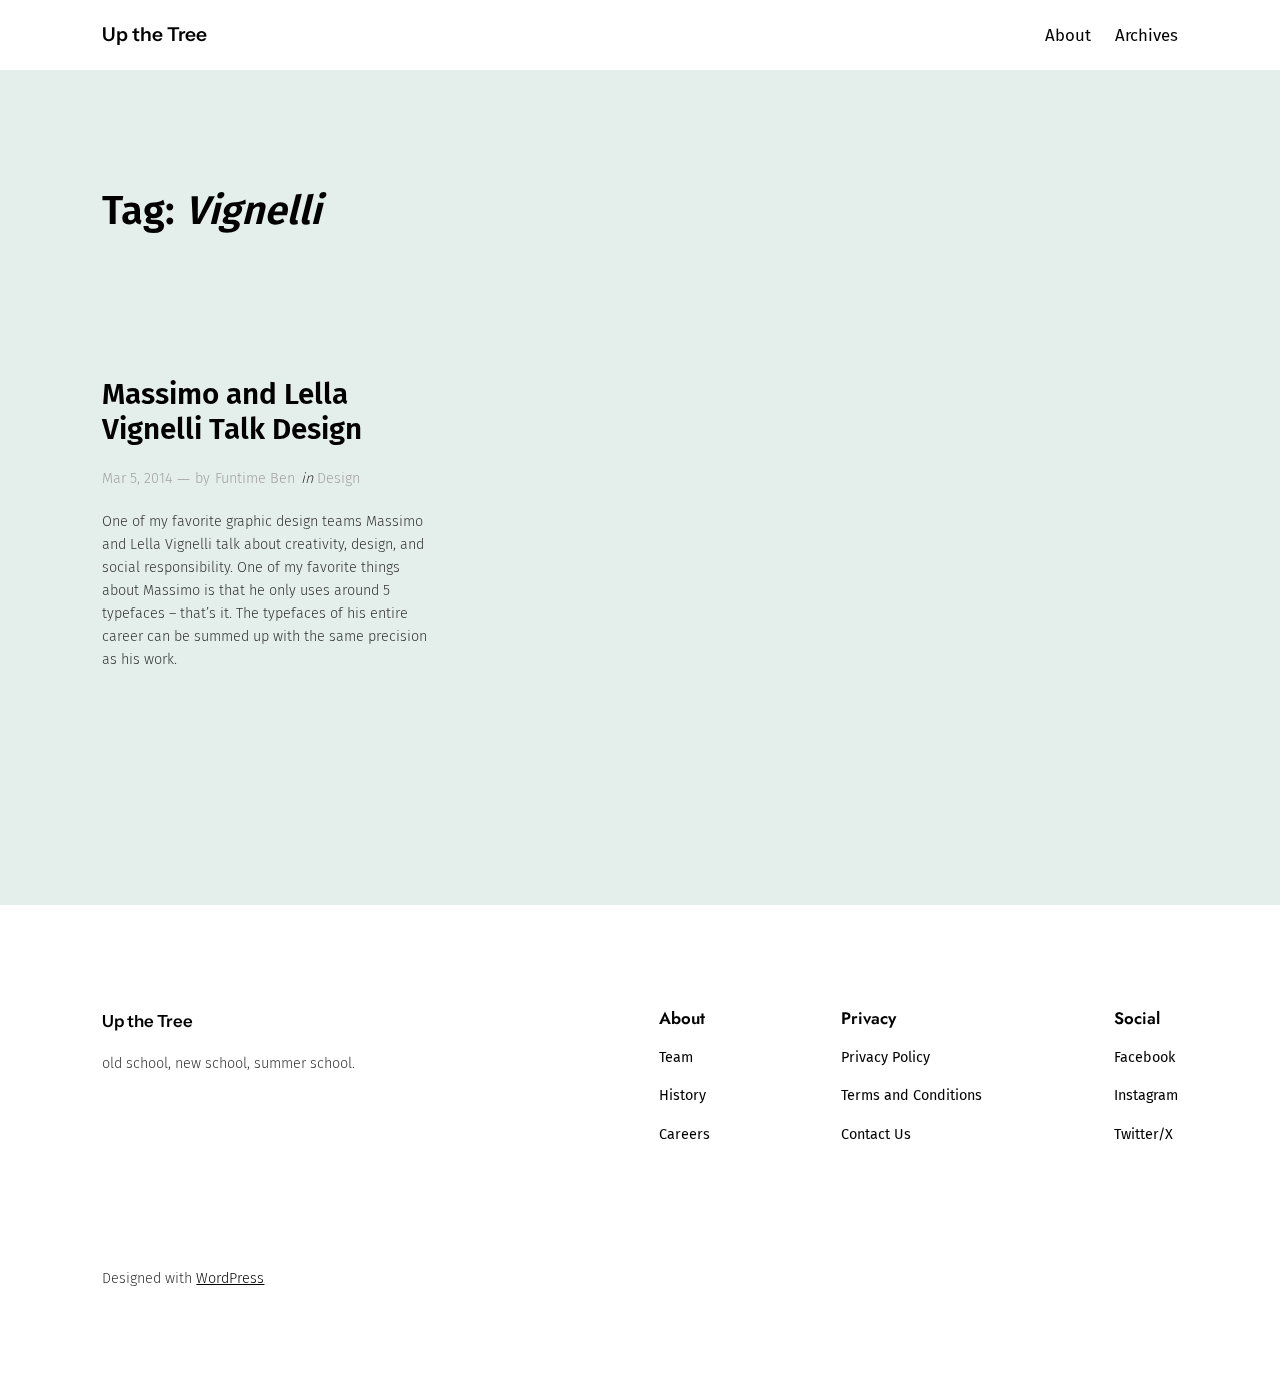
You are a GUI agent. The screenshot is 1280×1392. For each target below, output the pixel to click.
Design (338, 478)
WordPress (230, 1278)
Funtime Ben (255, 478)
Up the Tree (154, 34)
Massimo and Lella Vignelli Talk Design (232, 412)
